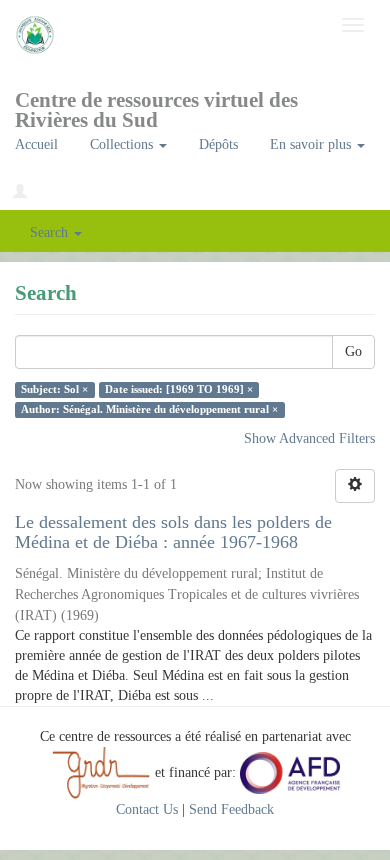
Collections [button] (123, 144)
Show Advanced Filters (309, 438)
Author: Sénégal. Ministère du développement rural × (149, 409)
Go (353, 351)
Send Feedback (231, 809)
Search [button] (51, 232)
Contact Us (147, 809)
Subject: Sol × (54, 389)
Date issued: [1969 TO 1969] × (179, 389)
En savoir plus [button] (312, 144)
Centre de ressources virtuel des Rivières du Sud (156, 106)
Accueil (36, 144)
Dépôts (218, 144)
